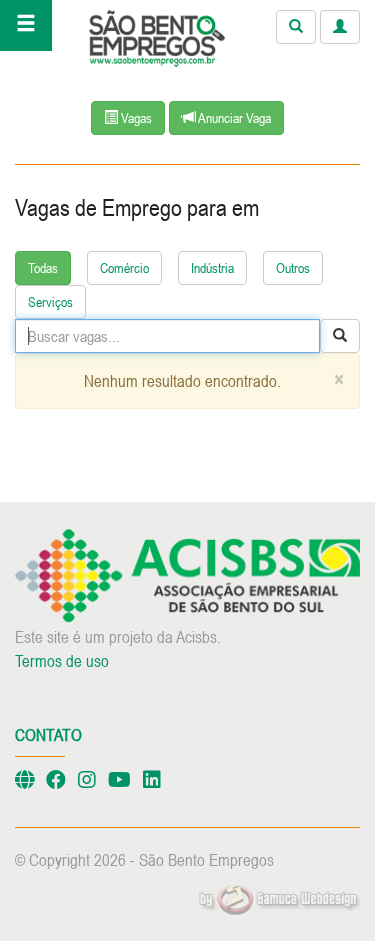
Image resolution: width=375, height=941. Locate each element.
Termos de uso (62, 661)
